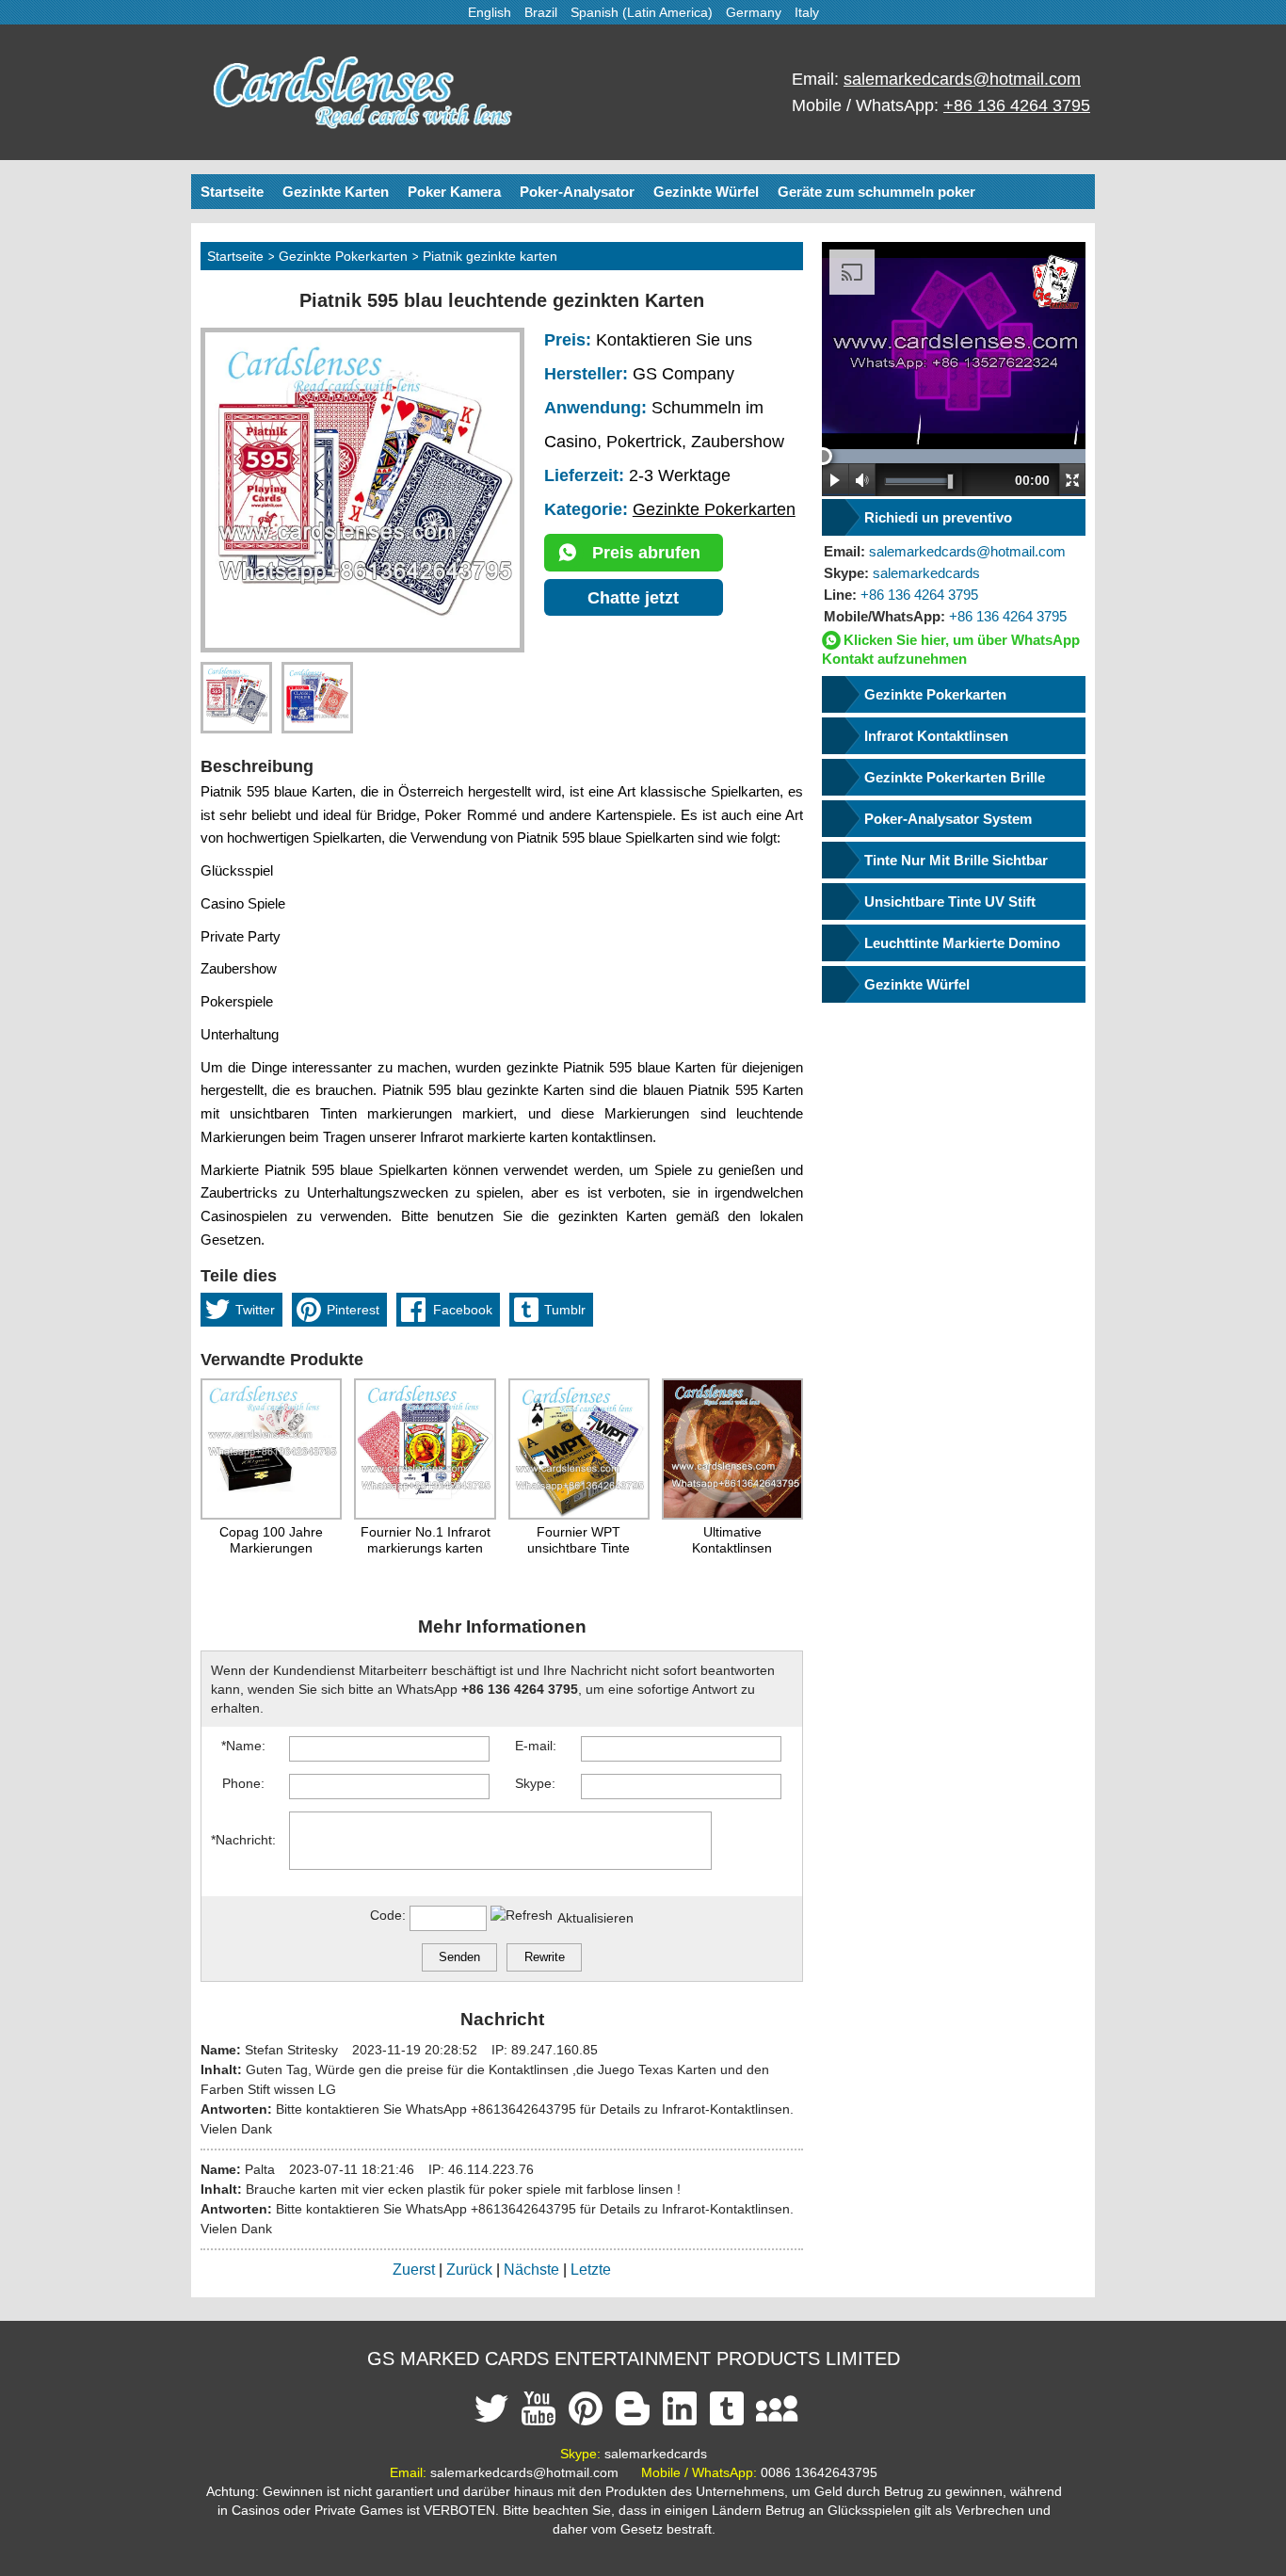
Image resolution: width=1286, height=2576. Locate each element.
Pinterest (353, 1310)
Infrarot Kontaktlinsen (936, 736)
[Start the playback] (836, 480)
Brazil (541, 12)
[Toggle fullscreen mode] (1072, 480)
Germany (754, 12)
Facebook (463, 1310)
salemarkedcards (902, 573)
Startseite (232, 192)
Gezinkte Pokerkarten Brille (955, 777)
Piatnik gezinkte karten (490, 256)
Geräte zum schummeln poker (876, 192)
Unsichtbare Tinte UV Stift (950, 902)
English (490, 12)
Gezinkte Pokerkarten (343, 256)
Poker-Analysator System (948, 819)
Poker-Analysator (577, 192)
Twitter (255, 1310)
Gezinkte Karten (336, 192)
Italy (807, 12)
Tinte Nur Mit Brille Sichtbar (956, 860)
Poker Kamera (454, 192)
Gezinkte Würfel (706, 192)
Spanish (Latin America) (642, 12)
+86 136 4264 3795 (1017, 105)
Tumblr (565, 1310)
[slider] (823, 456)
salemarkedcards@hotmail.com (962, 79)
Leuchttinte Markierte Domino (962, 943)
